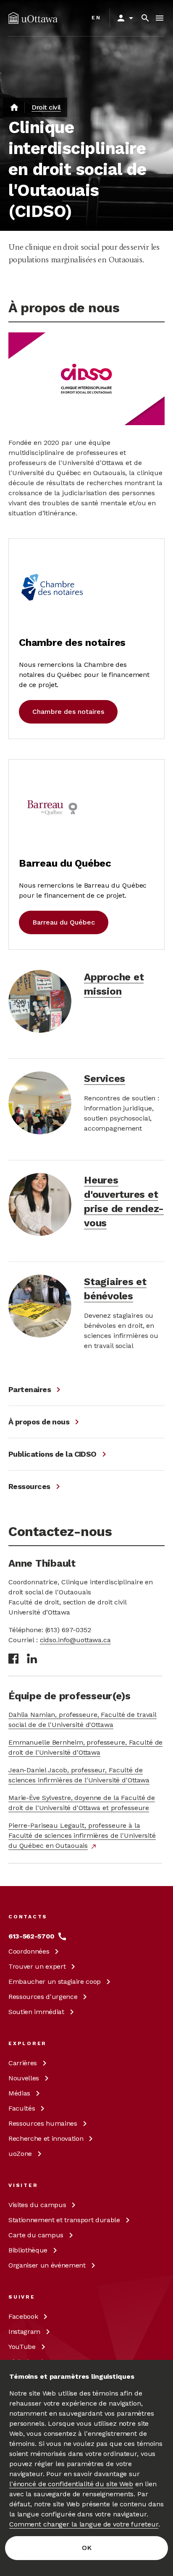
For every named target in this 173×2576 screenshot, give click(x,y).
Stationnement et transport (64, 2220)
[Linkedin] (32, 1658)
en (96, 18)
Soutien (36, 2012)
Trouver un (37, 1966)
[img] (33, 18)
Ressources (43, 1997)
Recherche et (46, 2138)
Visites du (37, 2205)
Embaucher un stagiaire (55, 1982)
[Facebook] (13, 1659)
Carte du (36, 2235)
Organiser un (47, 2265)
